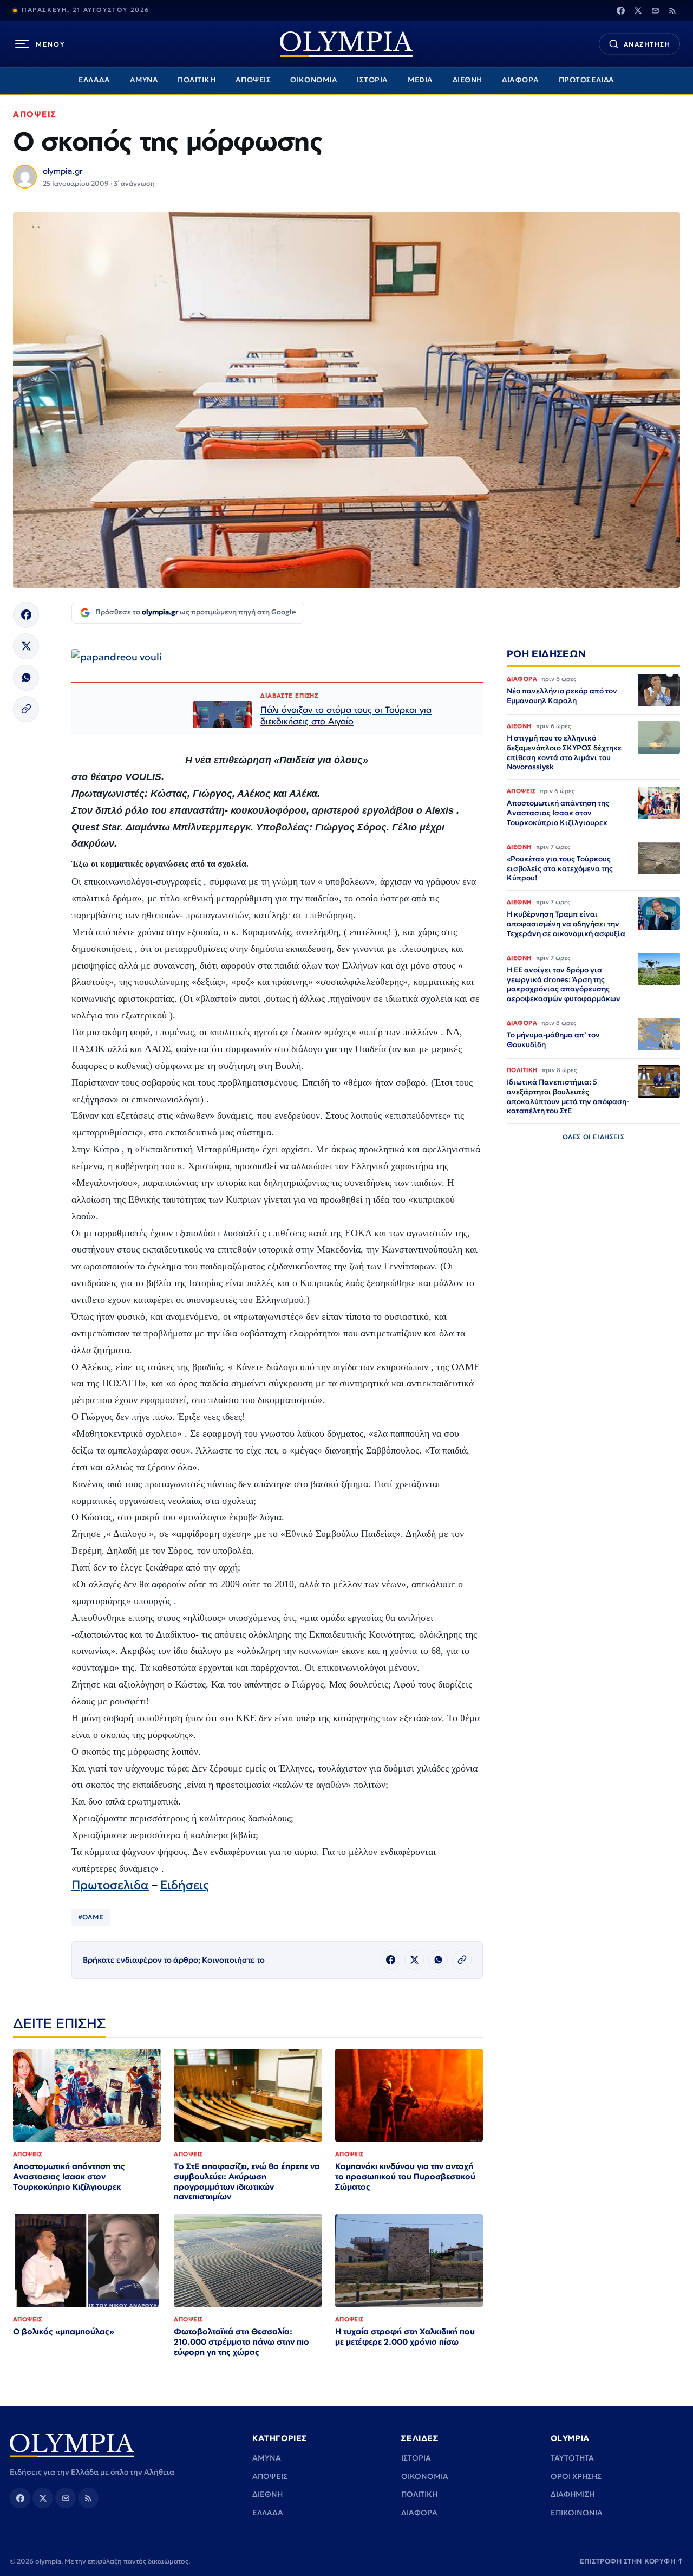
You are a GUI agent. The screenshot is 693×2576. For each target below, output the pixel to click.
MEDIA (420, 80)
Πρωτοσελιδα (110, 1885)
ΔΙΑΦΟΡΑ (521, 80)
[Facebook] (620, 10)
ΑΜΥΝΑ (144, 80)
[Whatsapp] (26, 678)
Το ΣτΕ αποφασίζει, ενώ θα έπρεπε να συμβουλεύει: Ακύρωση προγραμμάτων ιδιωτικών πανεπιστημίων (247, 2182)
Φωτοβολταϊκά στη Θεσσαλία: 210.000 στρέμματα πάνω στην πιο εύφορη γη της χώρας (241, 2342)
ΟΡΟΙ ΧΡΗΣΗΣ (576, 2476)
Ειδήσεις (185, 1885)
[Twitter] (638, 10)
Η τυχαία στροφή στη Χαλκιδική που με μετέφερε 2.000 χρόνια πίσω (405, 2337)
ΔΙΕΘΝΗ (468, 80)
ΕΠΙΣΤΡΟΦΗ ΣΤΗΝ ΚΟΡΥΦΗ (632, 2561)
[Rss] (672, 10)
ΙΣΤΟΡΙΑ (372, 80)
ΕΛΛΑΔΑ (94, 80)
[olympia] (346, 44)
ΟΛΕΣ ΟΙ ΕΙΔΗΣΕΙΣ (594, 1137)
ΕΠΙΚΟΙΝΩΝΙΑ (577, 2513)
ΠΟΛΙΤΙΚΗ (197, 80)
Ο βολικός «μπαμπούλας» (64, 2331)
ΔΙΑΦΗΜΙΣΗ (573, 2494)
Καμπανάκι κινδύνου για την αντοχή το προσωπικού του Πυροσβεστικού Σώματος (405, 2176)
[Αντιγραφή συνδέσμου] (26, 709)
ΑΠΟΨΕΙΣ (253, 80)
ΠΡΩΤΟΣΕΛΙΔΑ (587, 80)
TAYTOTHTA (572, 2458)
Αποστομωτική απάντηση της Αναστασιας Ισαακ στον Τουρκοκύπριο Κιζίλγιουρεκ (69, 2176)
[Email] (655, 10)
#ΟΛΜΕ (91, 1917)
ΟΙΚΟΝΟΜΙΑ (314, 80)
